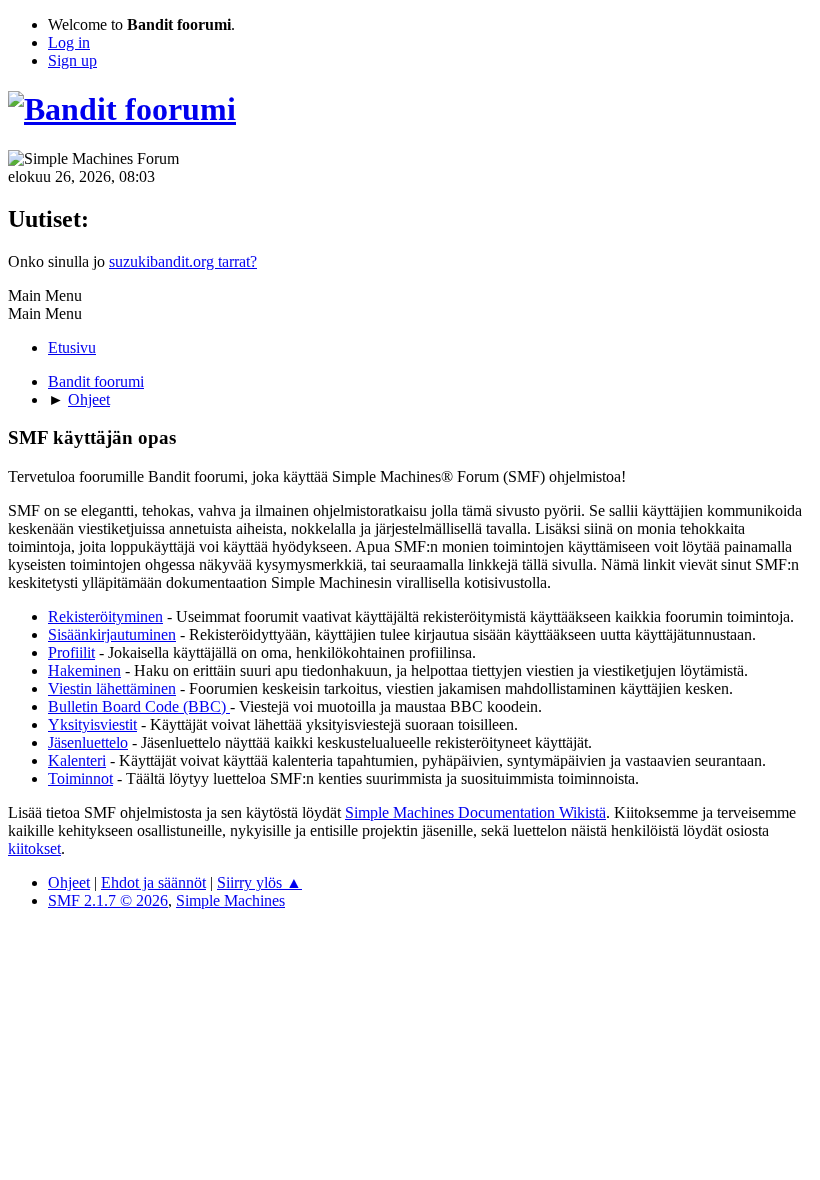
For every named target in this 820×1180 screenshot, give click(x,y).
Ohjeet (69, 882)
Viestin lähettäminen (112, 688)
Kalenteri (77, 760)
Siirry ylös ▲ (259, 882)
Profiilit (71, 652)
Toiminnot (80, 778)
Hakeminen (84, 670)
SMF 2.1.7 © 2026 (108, 900)
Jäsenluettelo (88, 742)
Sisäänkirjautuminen (112, 634)
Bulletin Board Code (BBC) (139, 706)
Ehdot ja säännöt (153, 882)
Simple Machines (230, 900)
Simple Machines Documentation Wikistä (475, 812)
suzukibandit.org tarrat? (183, 261)
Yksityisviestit (92, 724)
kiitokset (34, 848)
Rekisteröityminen (105, 616)
